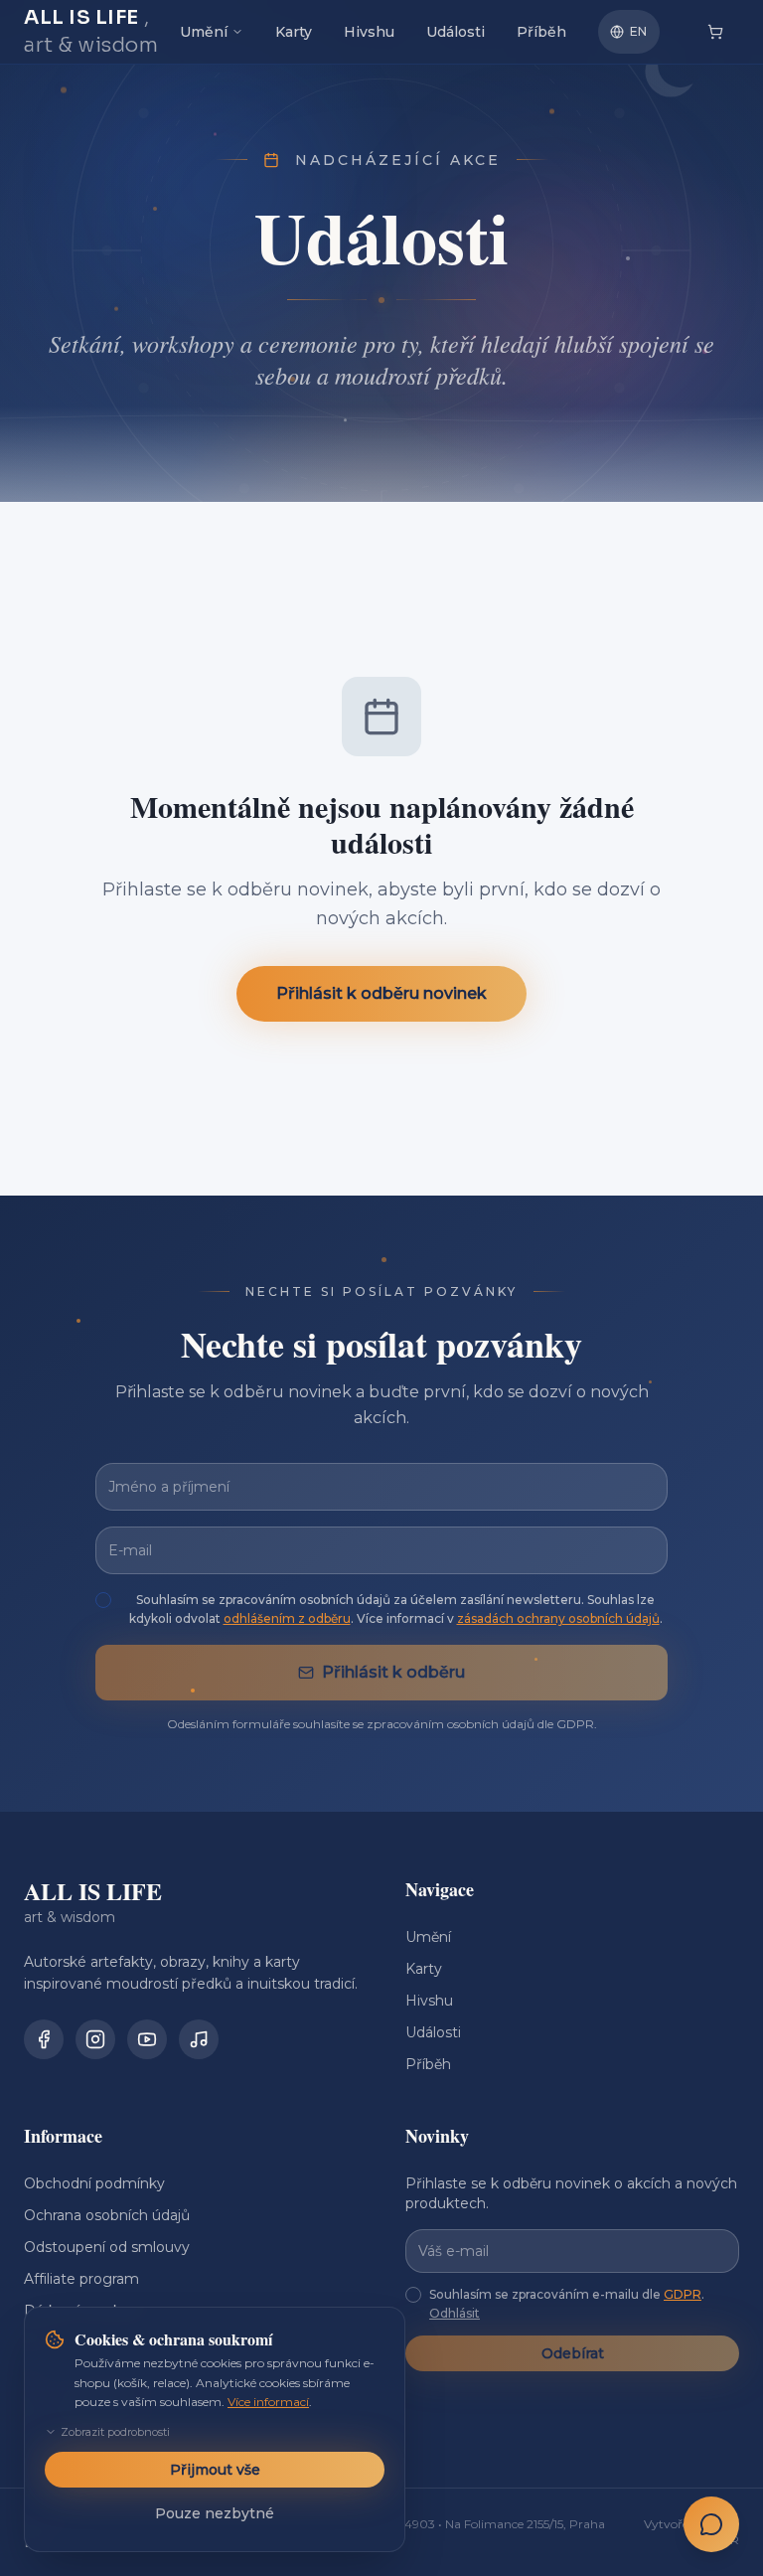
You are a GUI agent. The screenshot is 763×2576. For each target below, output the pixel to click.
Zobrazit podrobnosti (115, 2432)
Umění (204, 32)
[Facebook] (44, 2039)
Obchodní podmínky (94, 2183)
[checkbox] (103, 1600)
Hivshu (369, 32)
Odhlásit (455, 2313)
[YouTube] (147, 2039)
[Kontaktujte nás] (711, 2524)
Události (456, 32)
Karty (294, 32)
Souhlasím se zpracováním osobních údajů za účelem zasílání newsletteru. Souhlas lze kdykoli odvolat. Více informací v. (396, 1610)
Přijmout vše (215, 2470)
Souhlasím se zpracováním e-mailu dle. (567, 2304)
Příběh (541, 32)
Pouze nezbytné (215, 2513)
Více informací (268, 2402)
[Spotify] (199, 2039)
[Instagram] (95, 2039)
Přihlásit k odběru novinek (381, 992)
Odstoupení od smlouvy (107, 2247)
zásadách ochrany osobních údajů (558, 1618)
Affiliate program (81, 2279)
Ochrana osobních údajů (107, 2215)
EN (639, 31)
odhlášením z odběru (287, 1618)
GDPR (683, 2294)
